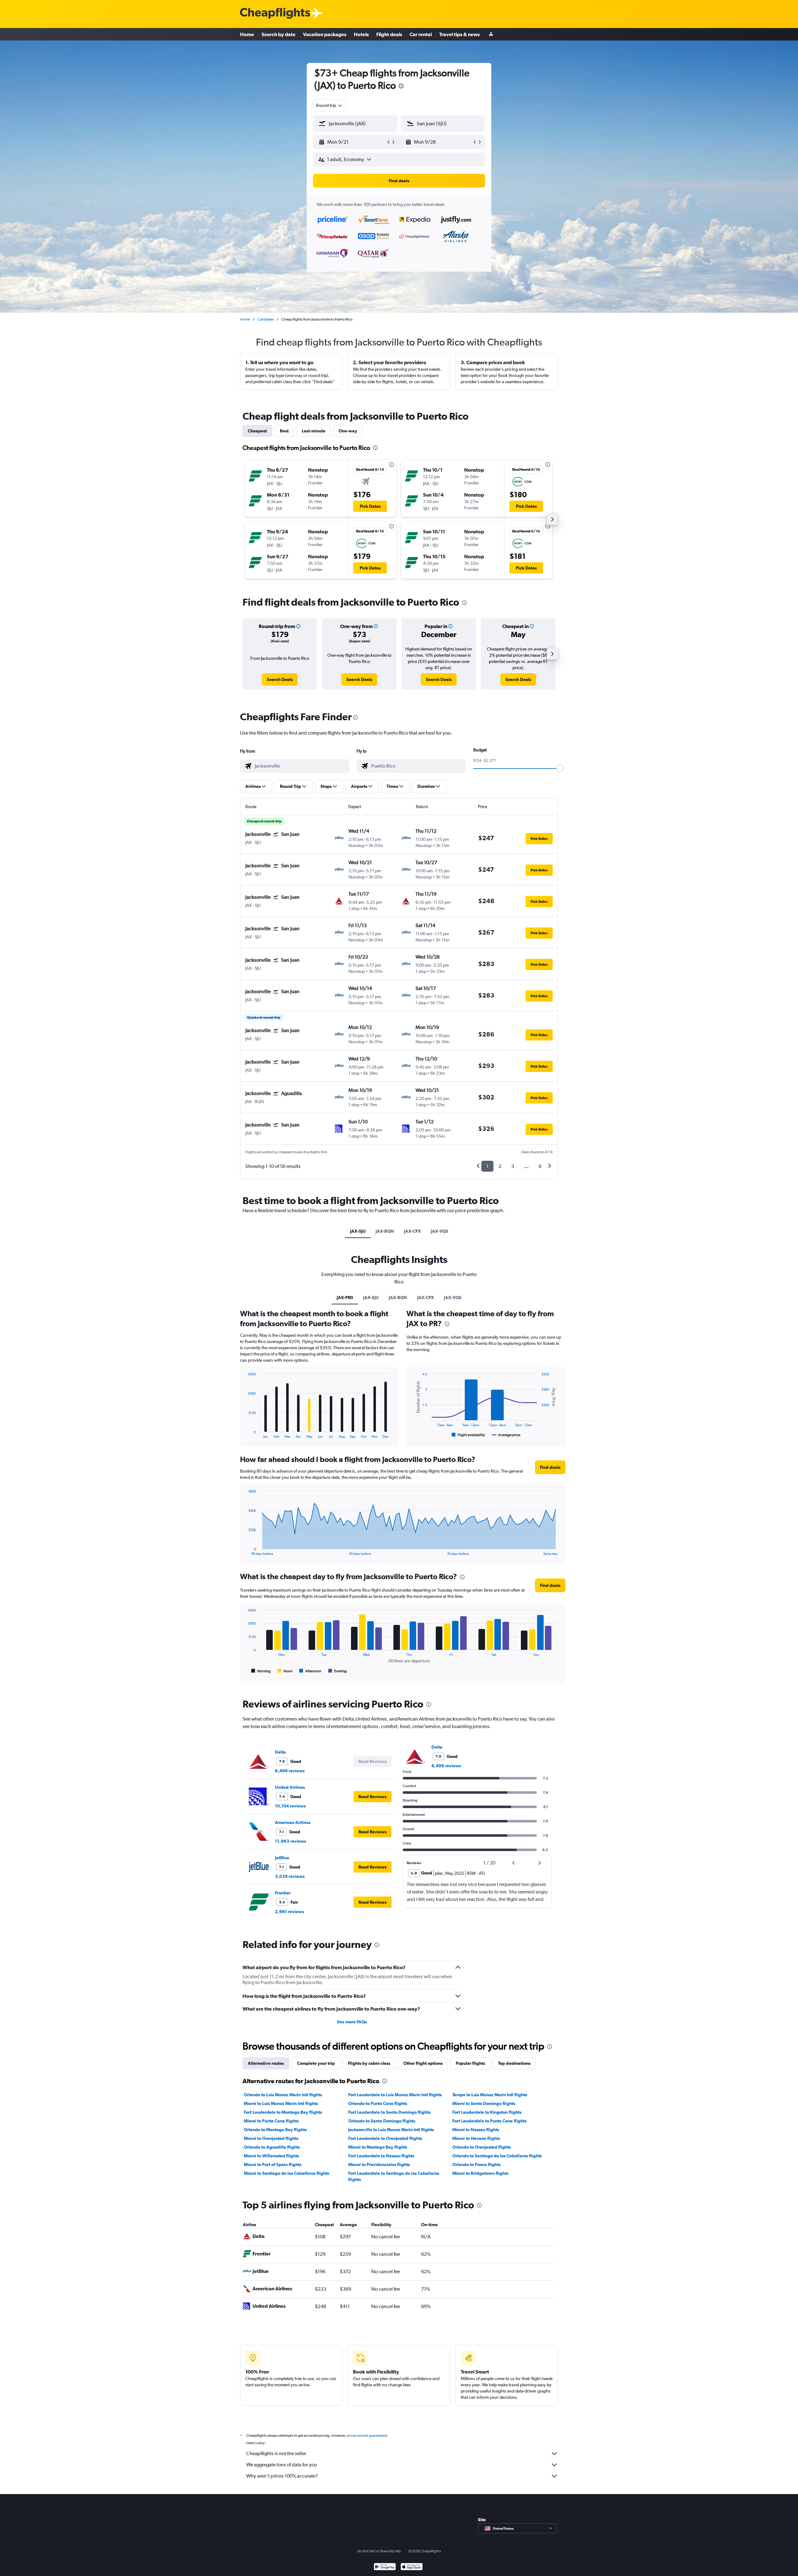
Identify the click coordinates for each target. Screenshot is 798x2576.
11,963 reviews (291, 1841)
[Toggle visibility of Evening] (337, 1671)
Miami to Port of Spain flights (273, 2164)
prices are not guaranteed (367, 2436)
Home (247, 34)
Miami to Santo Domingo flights (484, 2103)
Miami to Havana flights (476, 2138)
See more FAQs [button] (352, 2022)
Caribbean (266, 319)
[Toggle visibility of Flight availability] (469, 1435)
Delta (280, 1752)
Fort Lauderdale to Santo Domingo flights (389, 2112)
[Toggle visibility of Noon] (285, 1671)
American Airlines (293, 1822)
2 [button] (500, 1166)
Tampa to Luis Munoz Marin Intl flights (490, 2095)
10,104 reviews (290, 1806)
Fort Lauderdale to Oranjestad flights (385, 2138)
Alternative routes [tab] (266, 2063)
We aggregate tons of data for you (282, 2465)
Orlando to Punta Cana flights (378, 2103)
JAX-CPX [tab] (412, 1231)
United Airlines (290, 1787)
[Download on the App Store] (412, 2567)
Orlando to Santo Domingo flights (382, 2121)
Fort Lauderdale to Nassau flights (381, 2156)
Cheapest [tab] (257, 431)
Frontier (283, 1893)
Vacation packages (325, 34)
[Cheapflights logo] (275, 14)
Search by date (279, 34)
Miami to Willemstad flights (271, 2156)
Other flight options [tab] (423, 2063)
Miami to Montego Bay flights (378, 2147)
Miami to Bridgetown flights (480, 2173)
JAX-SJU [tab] (358, 1231)
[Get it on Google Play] (385, 2567)
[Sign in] (491, 34)
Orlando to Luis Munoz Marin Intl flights (283, 2095)
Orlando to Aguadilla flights (272, 2147)
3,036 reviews (290, 1876)
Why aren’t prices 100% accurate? (282, 2476)
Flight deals (389, 34)
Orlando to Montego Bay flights (275, 2130)
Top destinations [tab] (514, 2063)
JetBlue (282, 1858)
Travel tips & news (459, 34)
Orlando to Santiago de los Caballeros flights (497, 2156)
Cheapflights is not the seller (276, 2453)
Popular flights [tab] (470, 2063)
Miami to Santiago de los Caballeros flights (286, 2173)
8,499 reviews (290, 1771)
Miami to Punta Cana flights (271, 2121)
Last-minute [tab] (314, 431)
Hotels (361, 34)
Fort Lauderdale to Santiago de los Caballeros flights (394, 2176)
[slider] (560, 768)
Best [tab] (284, 431)
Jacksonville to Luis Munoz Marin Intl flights (391, 2130)
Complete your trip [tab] (316, 2063)
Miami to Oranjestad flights (271, 2138)
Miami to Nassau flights (476, 2130)
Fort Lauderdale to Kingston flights (487, 2112)
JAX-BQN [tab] (385, 1231)
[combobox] (329, 105)
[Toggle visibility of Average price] (506, 1435)
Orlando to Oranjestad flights (482, 2147)
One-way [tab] (348, 431)
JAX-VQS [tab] (440, 1231)
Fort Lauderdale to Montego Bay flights (283, 2112)
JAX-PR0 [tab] (345, 1298)
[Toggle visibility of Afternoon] (310, 1671)
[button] (401, 87)
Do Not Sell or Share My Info (379, 2551)
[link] (280, 679)
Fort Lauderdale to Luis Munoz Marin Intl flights (395, 2095)
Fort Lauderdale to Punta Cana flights (489, 2121)
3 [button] (513, 1166)
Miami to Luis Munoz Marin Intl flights (281, 2103)
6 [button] (540, 1166)
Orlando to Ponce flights (476, 2164)
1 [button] (487, 1166)
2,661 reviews (289, 1912)
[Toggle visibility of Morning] (261, 1671)
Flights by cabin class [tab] (369, 2063)
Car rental (421, 34)
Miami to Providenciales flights (379, 2164)
